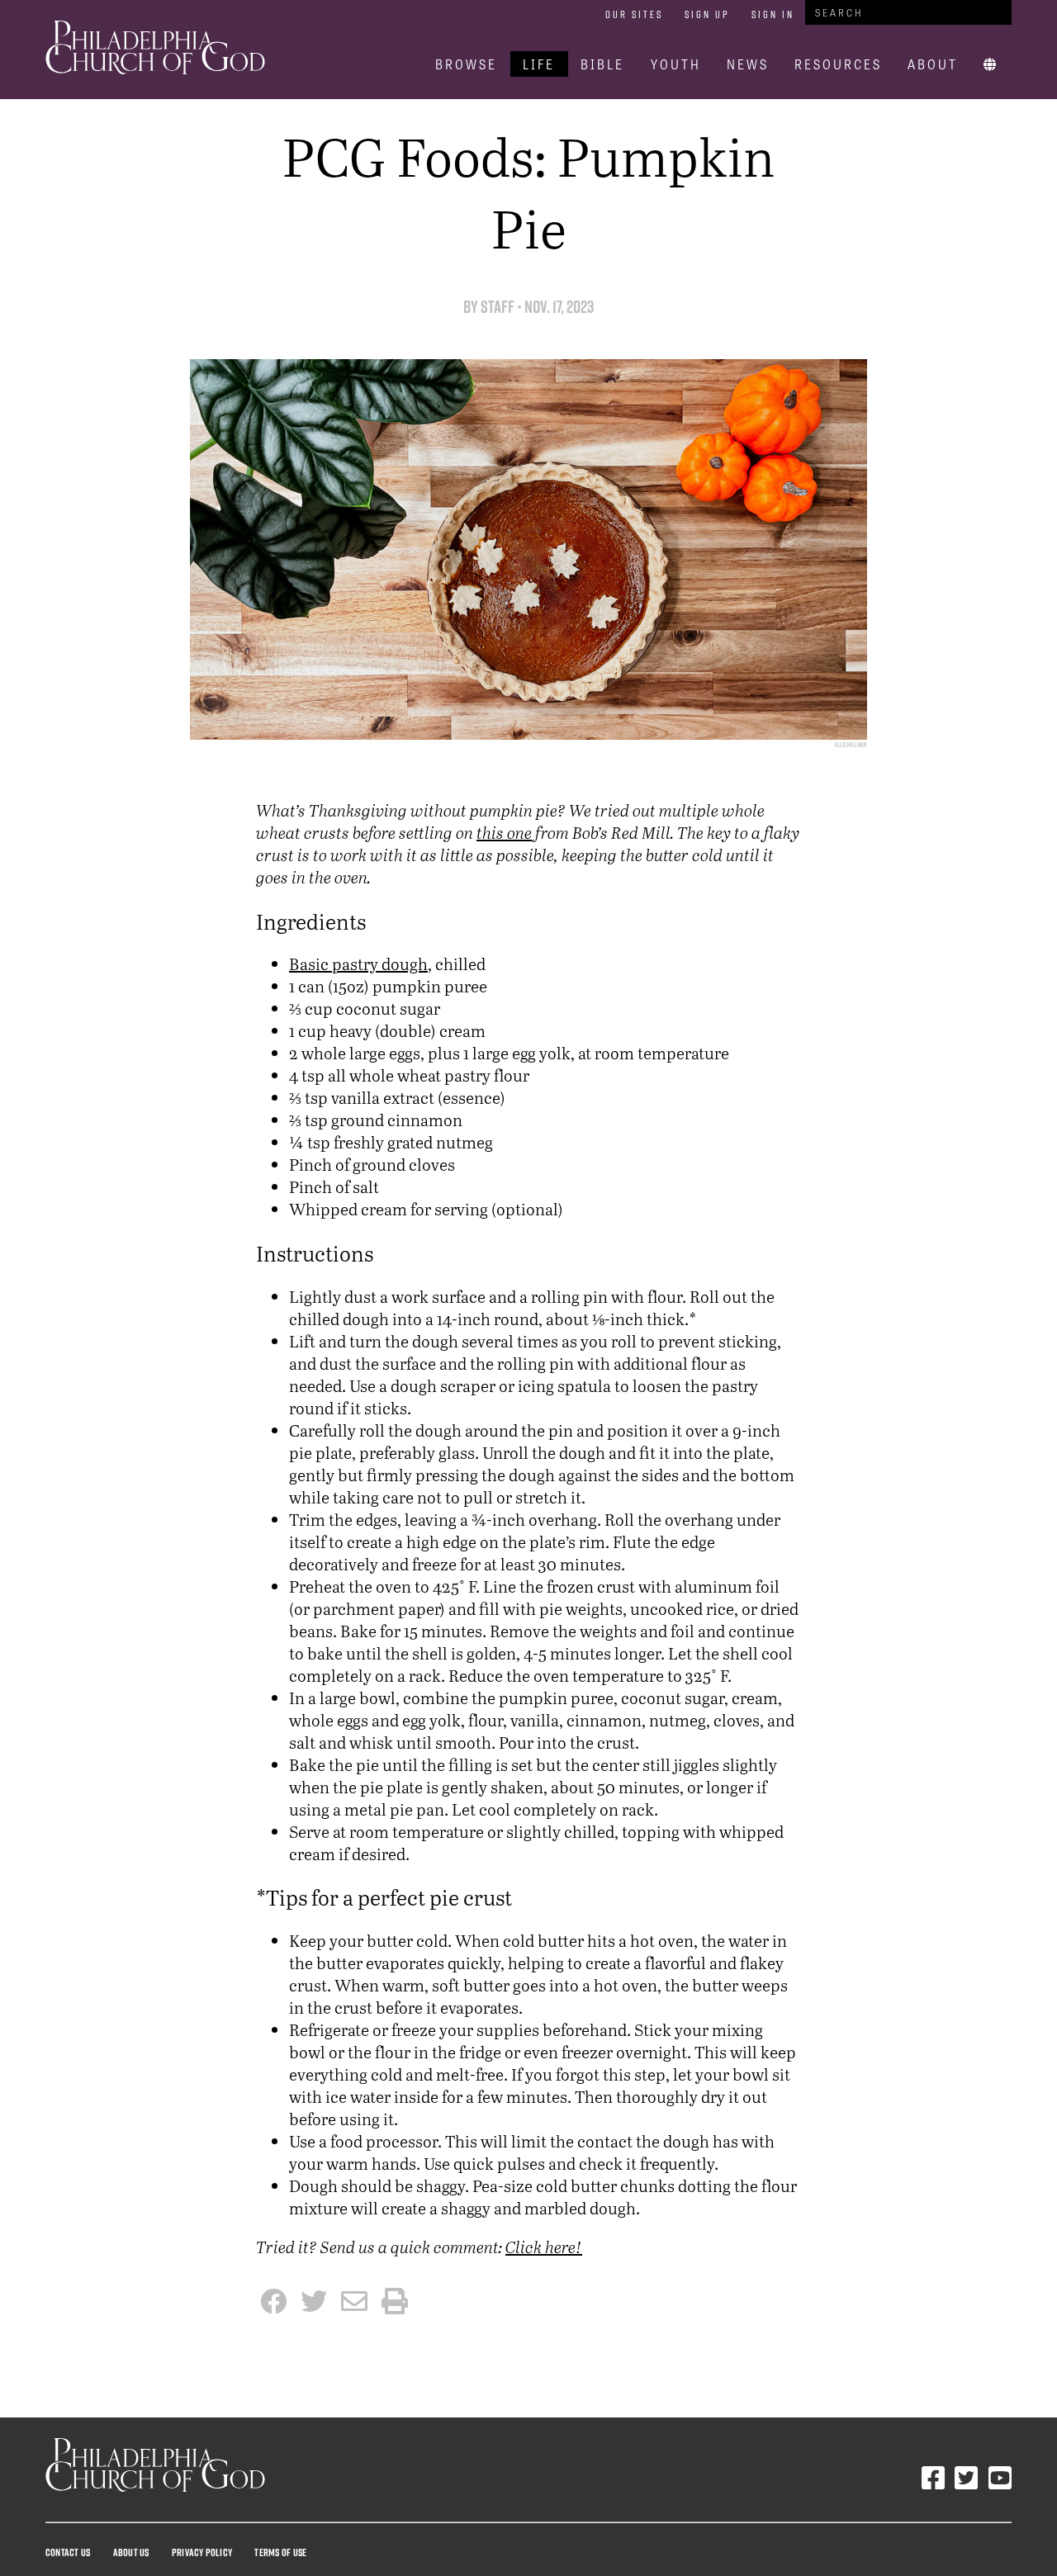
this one (504, 833)
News (748, 64)
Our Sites (634, 14)
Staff (498, 307)
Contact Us (68, 2552)
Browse (466, 64)
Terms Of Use (280, 2552)
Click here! (544, 2247)
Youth (676, 64)
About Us (131, 2552)
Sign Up (707, 14)
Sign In (773, 14)
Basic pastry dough (358, 964)
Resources (838, 64)
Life (539, 64)
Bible (602, 64)
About (933, 64)
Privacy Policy (202, 2552)
